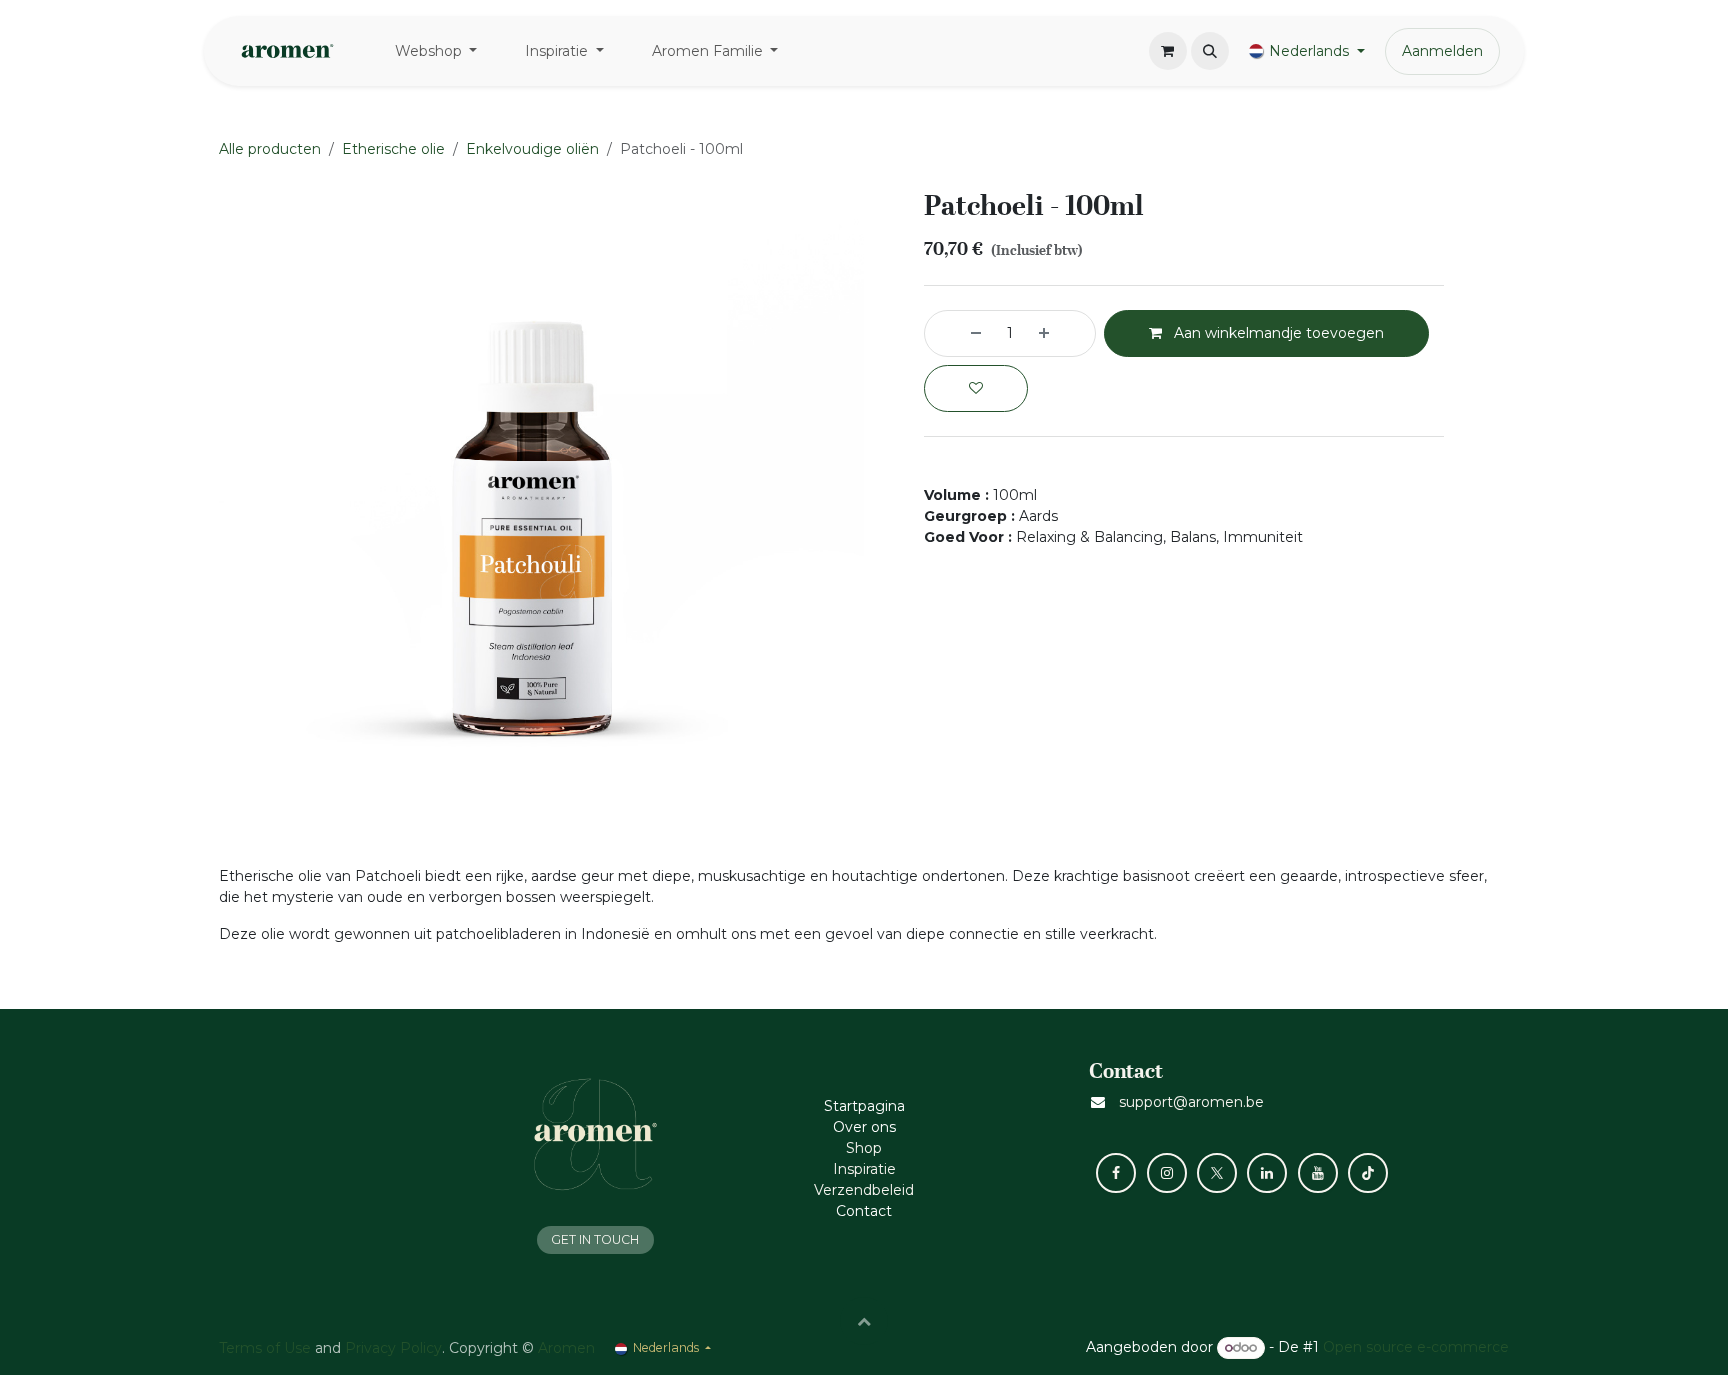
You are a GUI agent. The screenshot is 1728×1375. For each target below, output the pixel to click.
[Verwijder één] (958, 333)
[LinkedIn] (1267, 1173)
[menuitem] (436, 51)
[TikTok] (1368, 1173)
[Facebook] (1116, 1173)
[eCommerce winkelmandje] (1168, 51)
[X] (1217, 1173)
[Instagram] (1167, 1173)
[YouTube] (1318, 1173)
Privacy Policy (393, 1348)
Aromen (566, 1348)
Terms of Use (265, 1348)
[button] (1210, 51)
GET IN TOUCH (595, 1239)
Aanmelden (1442, 51)
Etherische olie (393, 149)
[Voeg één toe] (1062, 333)
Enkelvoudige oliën (532, 149)
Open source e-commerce (1416, 1347)
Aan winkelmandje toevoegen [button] (1277, 333)
